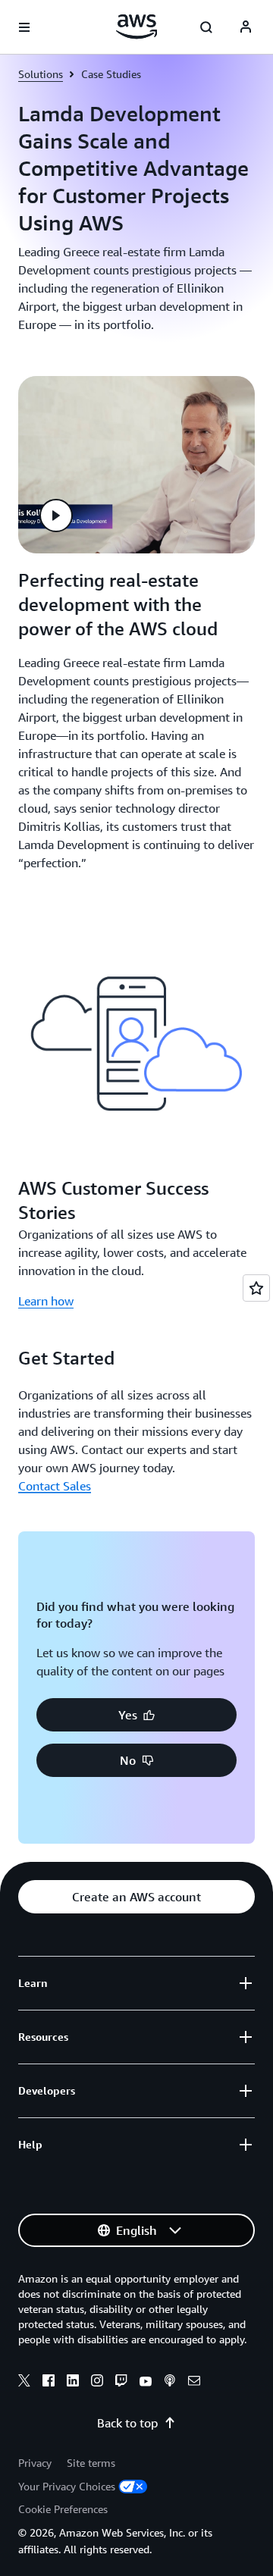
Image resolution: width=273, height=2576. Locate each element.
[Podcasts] (170, 2383)
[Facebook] (49, 2383)
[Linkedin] (73, 2383)
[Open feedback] (256, 1288)
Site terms (91, 2463)
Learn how (46, 1301)
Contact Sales (55, 1486)
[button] (56, 516)
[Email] (194, 2383)
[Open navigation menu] (24, 27)
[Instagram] (97, 2383)
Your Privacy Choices (67, 2486)
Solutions (41, 74)
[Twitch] (121, 2383)
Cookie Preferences (63, 2509)
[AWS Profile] (246, 27)
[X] (24, 2383)
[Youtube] (146, 2383)
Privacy (35, 2463)
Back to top (127, 2423)
